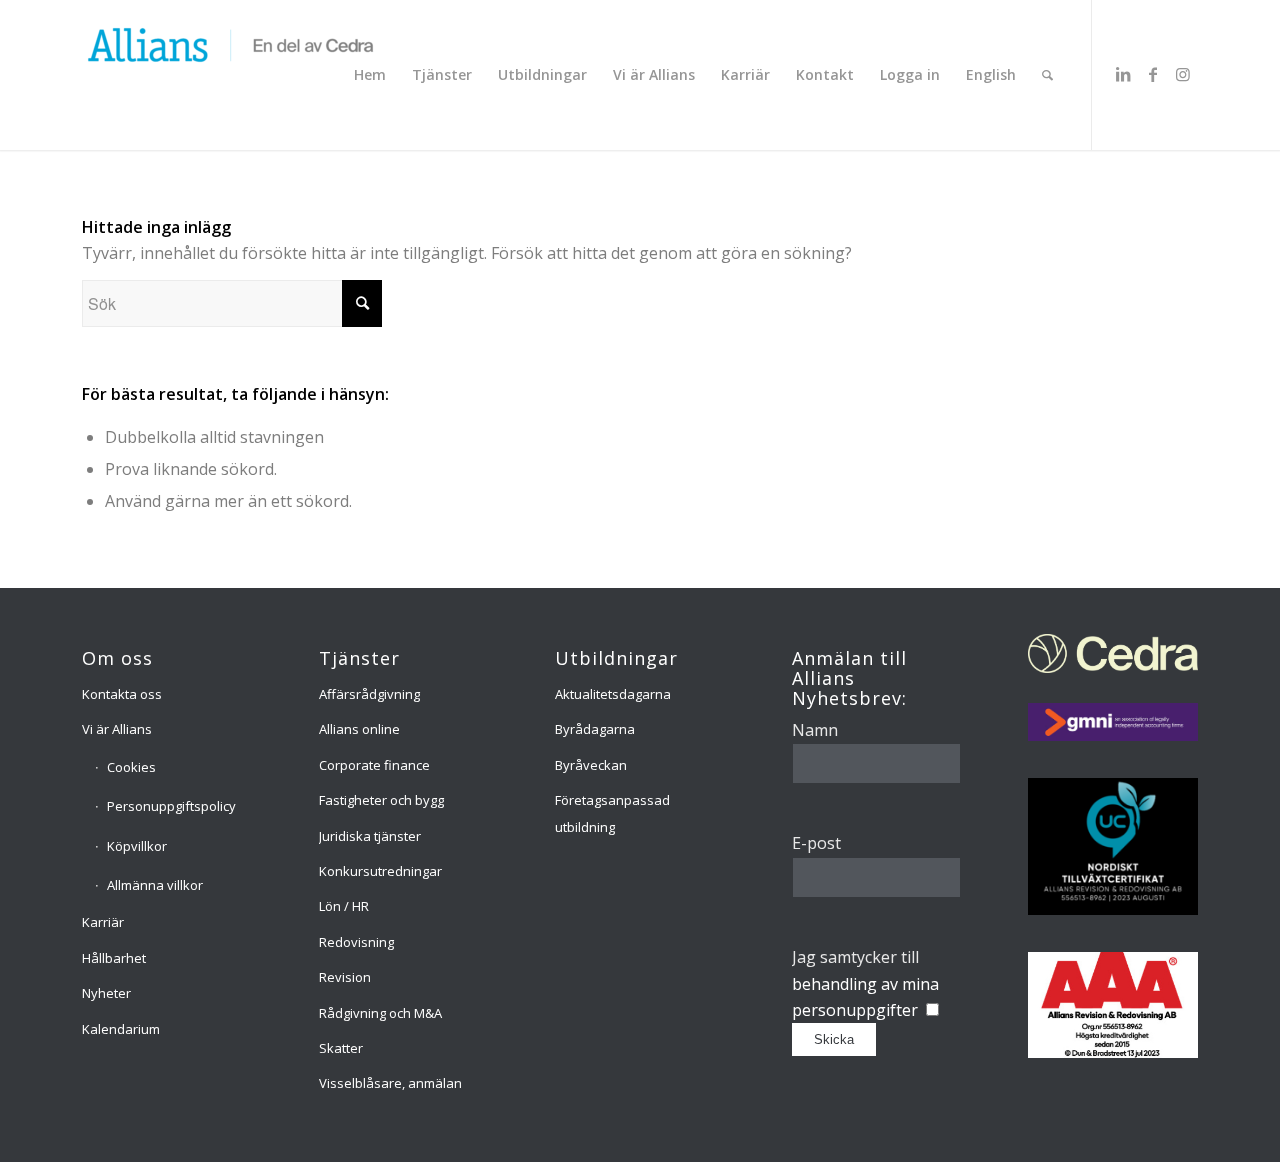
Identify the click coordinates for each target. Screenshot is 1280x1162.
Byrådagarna (595, 729)
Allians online (359, 729)
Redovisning (356, 942)
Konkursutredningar (380, 871)
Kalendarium (121, 1029)
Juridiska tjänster (370, 836)
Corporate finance (374, 765)
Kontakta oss (122, 694)
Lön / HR (344, 906)
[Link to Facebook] (1153, 74)
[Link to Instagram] (1183, 74)
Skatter (341, 1048)
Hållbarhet (114, 958)
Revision (345, 977)
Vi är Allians (117, 729)
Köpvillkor (137, 846)
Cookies (131, 767)
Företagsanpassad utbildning (612, 813)
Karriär (103, 922)
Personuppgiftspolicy (171, 806)
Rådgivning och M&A (380, 1013)
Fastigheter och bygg (381, 800)
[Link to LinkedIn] (1123, 74)
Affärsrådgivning (369, 694)
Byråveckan (591, 765)
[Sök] (1047, 75)
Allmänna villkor (155, 885)
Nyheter (106, 993)
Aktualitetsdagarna (613, 694)
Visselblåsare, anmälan (390, 1083)
